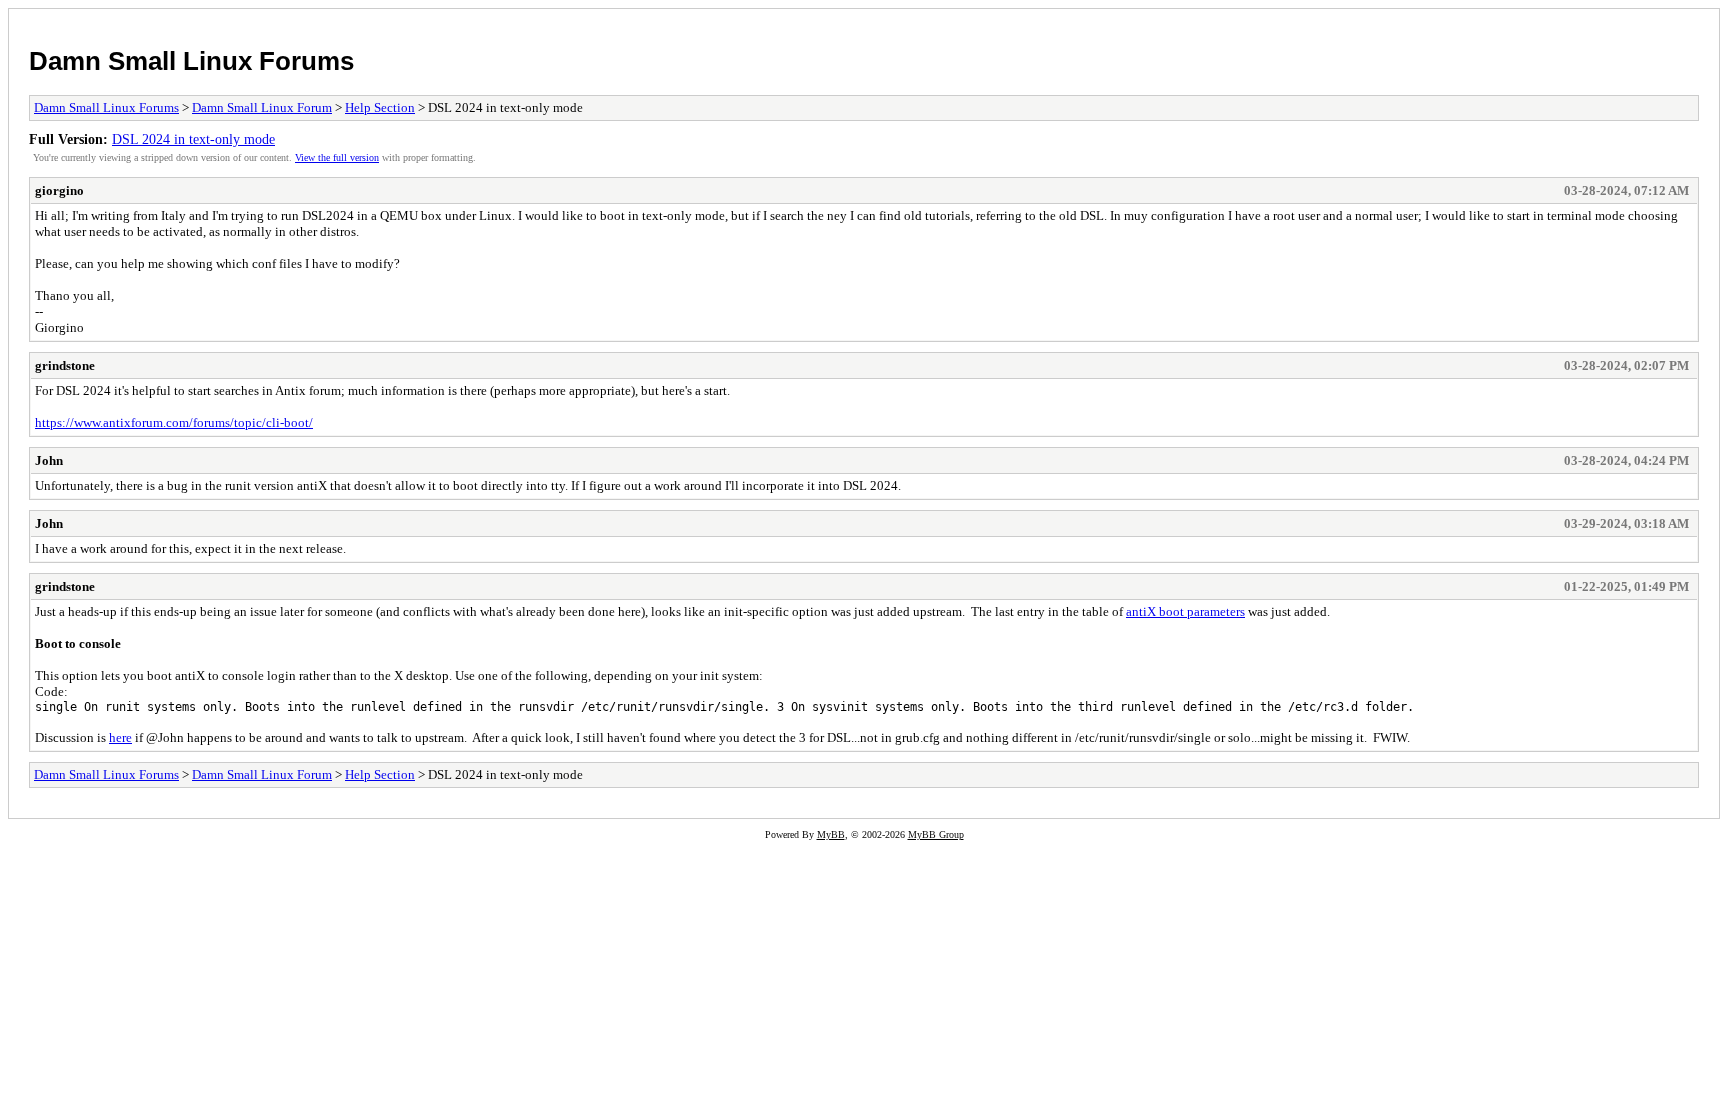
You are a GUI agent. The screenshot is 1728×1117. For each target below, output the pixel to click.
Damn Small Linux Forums (191, 61)
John (49, 460)
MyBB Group (936, 834)
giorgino (59, 190)
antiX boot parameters (1185, 611)
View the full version (337, 157)
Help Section (380, 107)
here (120, 737)
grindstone (65, 365)
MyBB (831, 834)
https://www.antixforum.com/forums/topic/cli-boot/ (174, 422)
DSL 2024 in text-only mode (193, 139)
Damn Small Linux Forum (262, 107)
